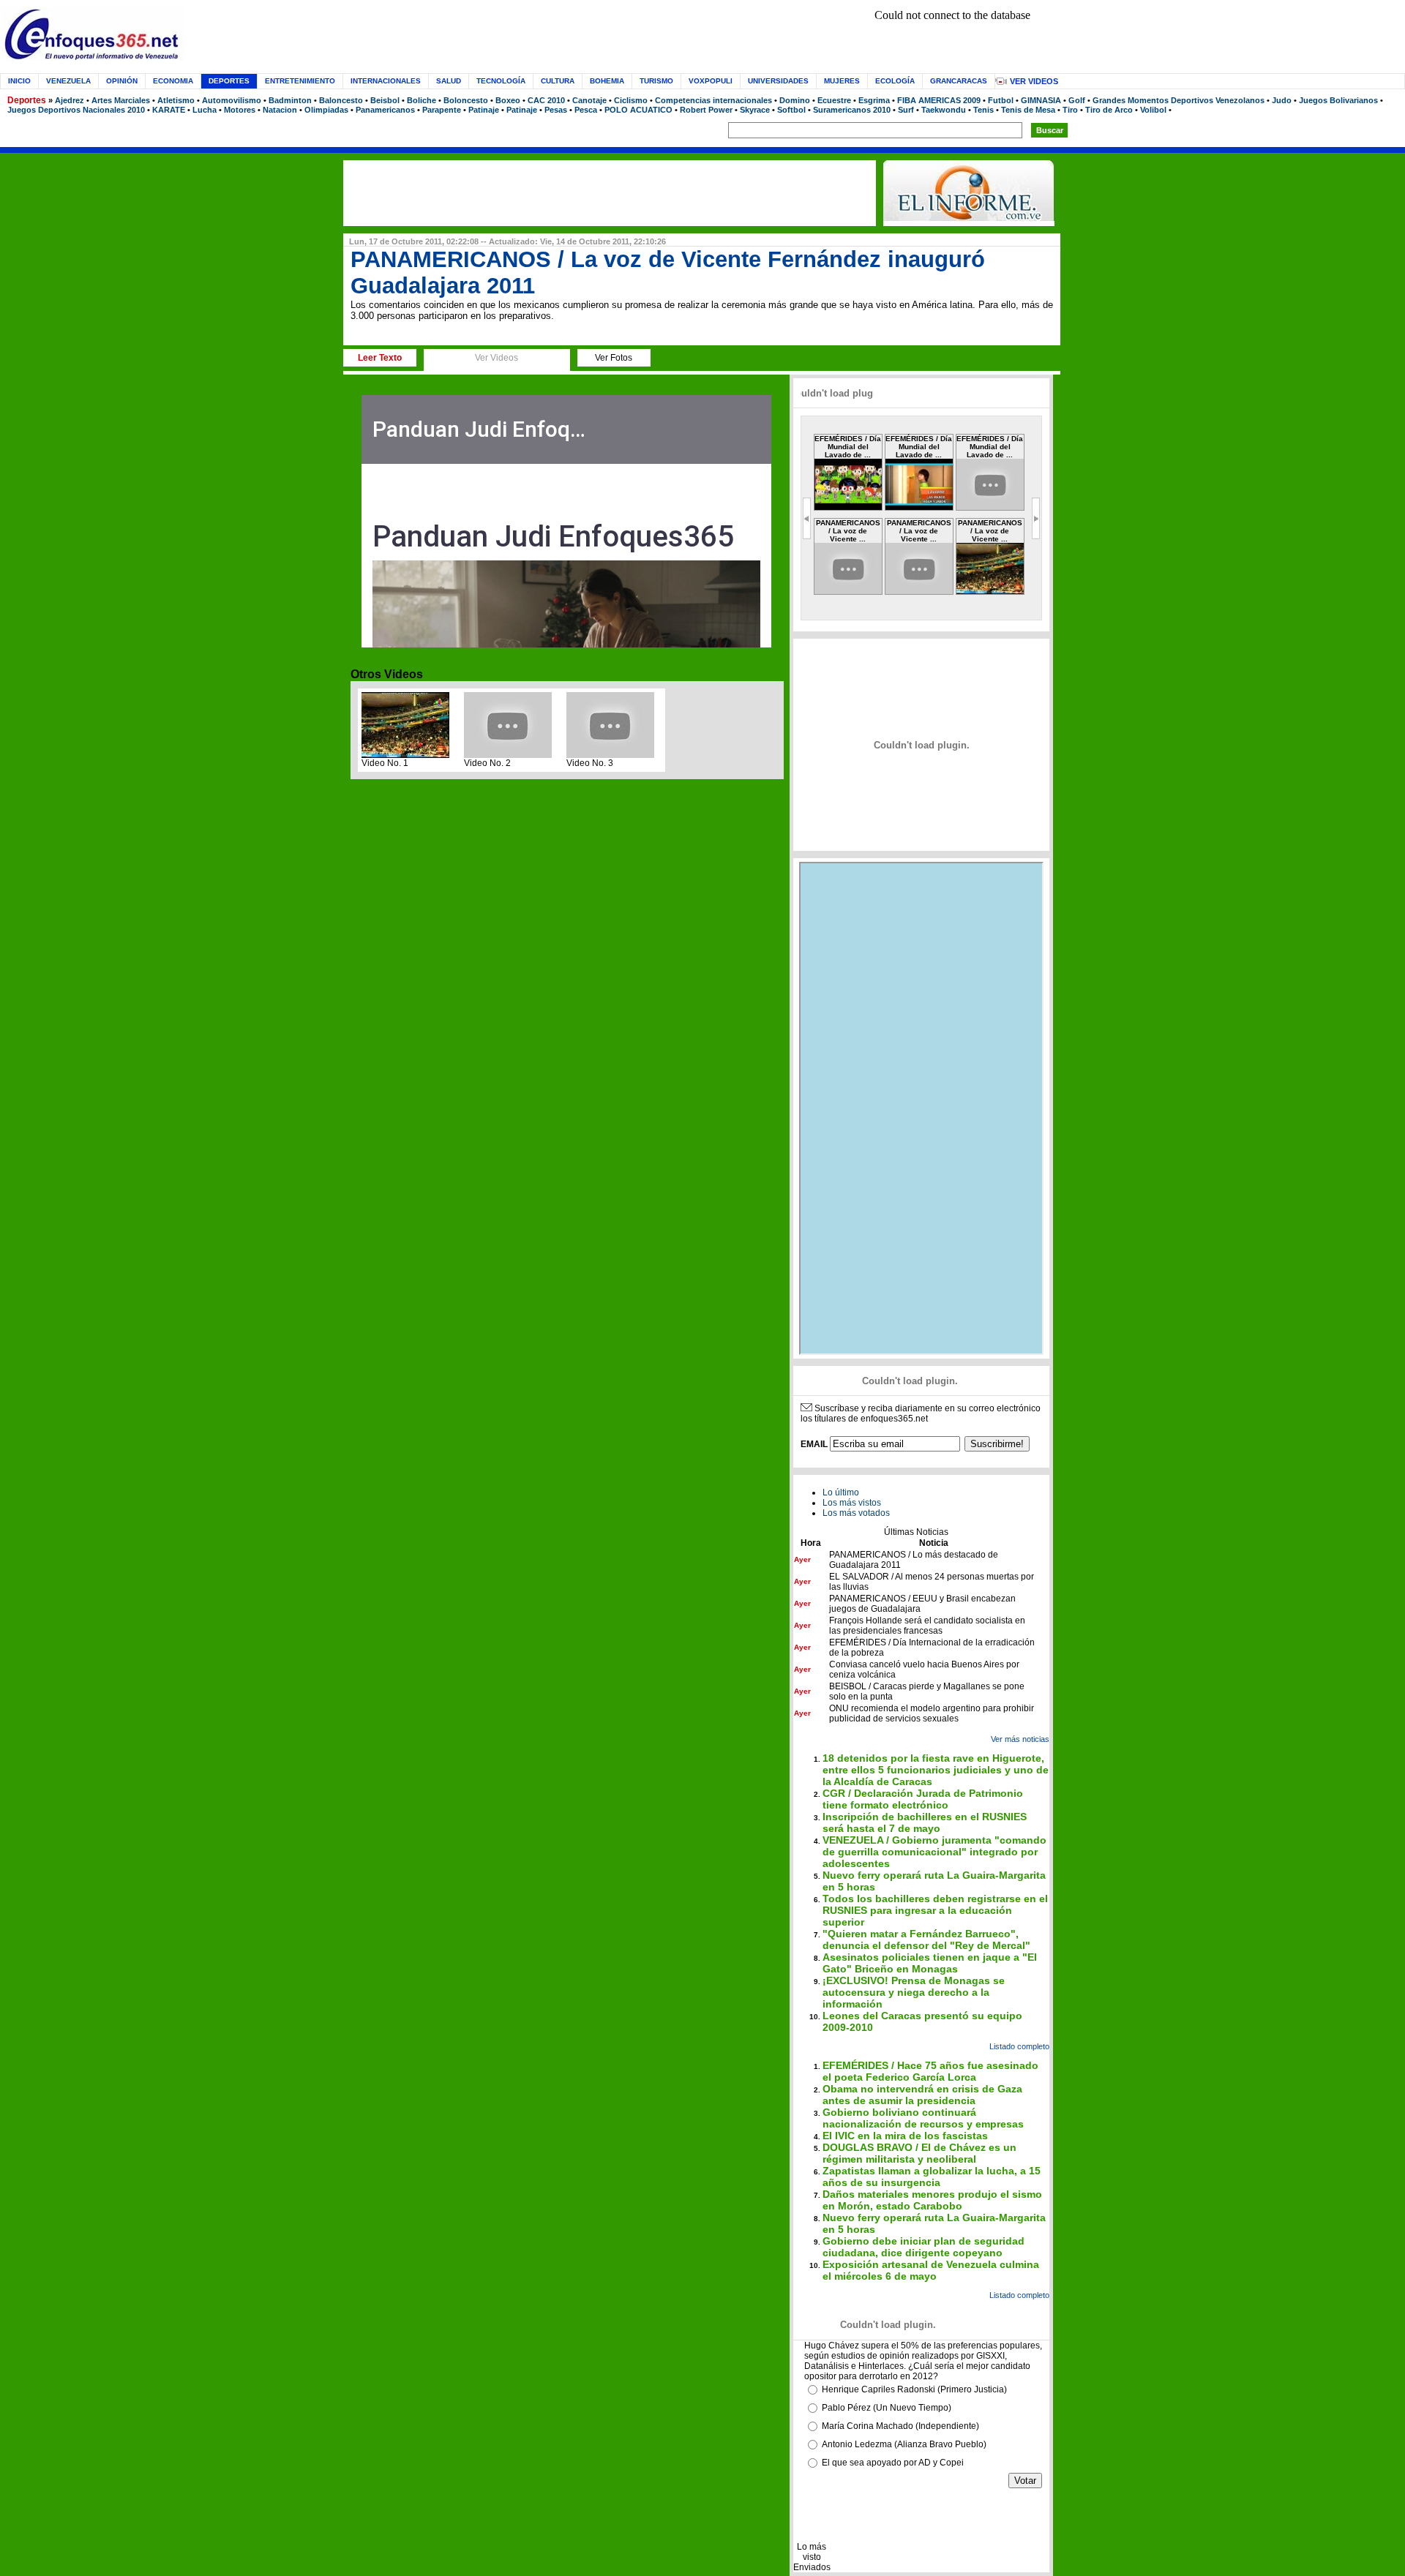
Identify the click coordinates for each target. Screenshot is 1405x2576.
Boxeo (508, 100)
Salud (449, 81)
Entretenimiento (300, 81)
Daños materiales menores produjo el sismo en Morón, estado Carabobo (932, 2200)
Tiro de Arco (1109, 110)
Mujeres (842, 81)
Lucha (205, 110)
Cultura (558, 81)
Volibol (1153, 110)
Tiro (1070, 110)
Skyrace (755, 110)
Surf (906, 110)
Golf (1077, 100)
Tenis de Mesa (1028, 110)
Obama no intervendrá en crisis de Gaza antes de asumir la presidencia (922, 2095)
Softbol (791, 110)
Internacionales (386, 81)
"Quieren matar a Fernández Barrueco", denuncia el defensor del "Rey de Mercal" (926, 1939)
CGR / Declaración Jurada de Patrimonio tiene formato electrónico (923, 1799)
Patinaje (484, 110)
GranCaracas (959, 81)
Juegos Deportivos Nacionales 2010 (76, 110)
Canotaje (589, 100)
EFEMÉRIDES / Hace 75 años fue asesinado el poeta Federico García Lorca (930, 2071)
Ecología (895, 81)
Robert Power (706, 110)
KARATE (169, 110)
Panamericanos (385, 110)
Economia (173, 81)
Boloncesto (466, 100)
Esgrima (874, 100)
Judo (1282, 100)
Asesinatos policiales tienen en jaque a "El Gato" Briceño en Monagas (930, 1963)
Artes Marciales (121, 100)
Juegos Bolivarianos (1338, 100)
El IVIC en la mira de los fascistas (905, 2136)
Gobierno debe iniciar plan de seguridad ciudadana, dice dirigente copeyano (923, 2247)
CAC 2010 (546, 100)
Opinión (122, 81)
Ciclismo (631, 100)
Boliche (421, 100)
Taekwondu (944, 110)
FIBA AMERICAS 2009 (939, 100)
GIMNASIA (1041, 100)
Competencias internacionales (713, 100)
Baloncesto (341, 100)
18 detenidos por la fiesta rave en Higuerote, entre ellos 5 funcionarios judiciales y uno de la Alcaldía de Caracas (936, 1770)
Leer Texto (380, 358)
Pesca (586, 110)
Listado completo (1019, 2046)
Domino (795, 100)
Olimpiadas (326, 110)
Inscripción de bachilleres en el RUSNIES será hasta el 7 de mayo (925, 1822)
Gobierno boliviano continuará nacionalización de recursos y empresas (923, 2118)
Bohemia (607, 81)
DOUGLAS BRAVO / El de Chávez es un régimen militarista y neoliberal (919, 2153)
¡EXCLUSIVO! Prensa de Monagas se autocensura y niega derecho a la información (914, 1992)
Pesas (556, 110)
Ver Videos (1034, 81)
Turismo (656, 81)
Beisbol (385, 100)
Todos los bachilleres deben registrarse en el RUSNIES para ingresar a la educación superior (935, 1910)
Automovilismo (232, 100)
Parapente (442, 110)
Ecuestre (834, 100)
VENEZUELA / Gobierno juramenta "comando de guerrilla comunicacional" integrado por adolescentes (934, 1852)
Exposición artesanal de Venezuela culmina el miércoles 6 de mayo (931, 2270)
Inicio (19, 81)
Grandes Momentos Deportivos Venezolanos (1179, 100)
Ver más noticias (1020, 1739)
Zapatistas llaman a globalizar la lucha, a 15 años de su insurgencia (932, 2177)
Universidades (778, 81)
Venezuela (68, 81)
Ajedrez (70, 100)
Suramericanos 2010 (852, 110)
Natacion (280, 110)
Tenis (983, 110)
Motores (240, 110)
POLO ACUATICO (638, 110)
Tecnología (501, 81)
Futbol (1001, 100)
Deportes (27, 100)
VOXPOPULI (711, 81)
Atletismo (176, 100)
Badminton (290, 100)
